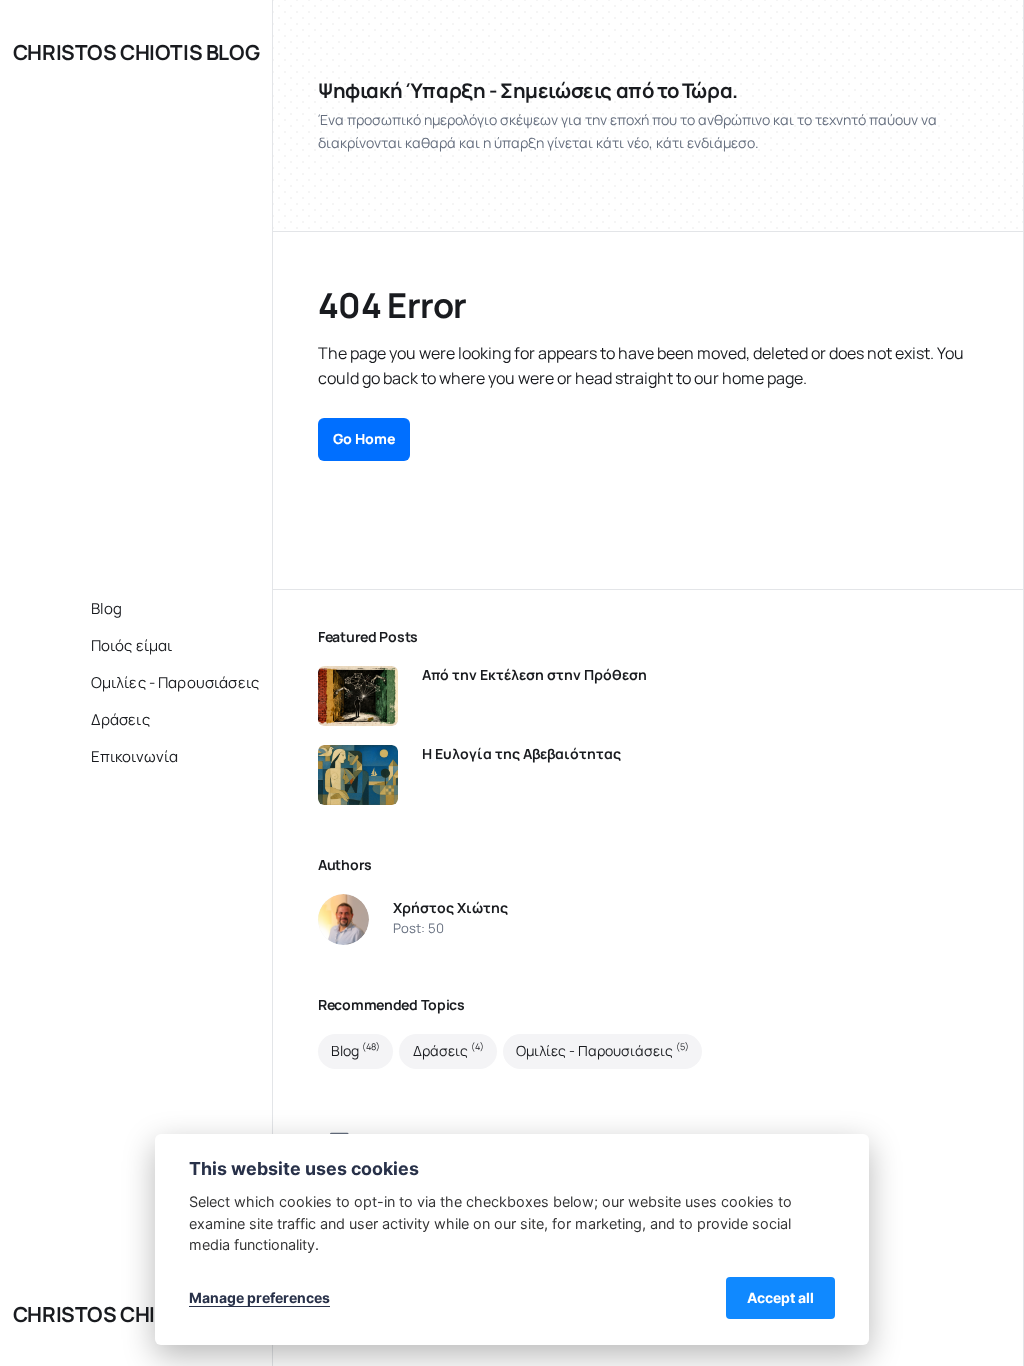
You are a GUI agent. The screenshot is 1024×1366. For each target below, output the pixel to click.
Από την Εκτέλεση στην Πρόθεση (534, 675)
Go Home (364, 438)
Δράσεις (448, 1050)
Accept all (780, 1297)
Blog (355, 1050)
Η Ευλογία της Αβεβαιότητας (521, 754)
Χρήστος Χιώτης (450, 908)
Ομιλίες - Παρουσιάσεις (602, 1050)
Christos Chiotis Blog (136, 52)
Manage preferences (259, 1297)
